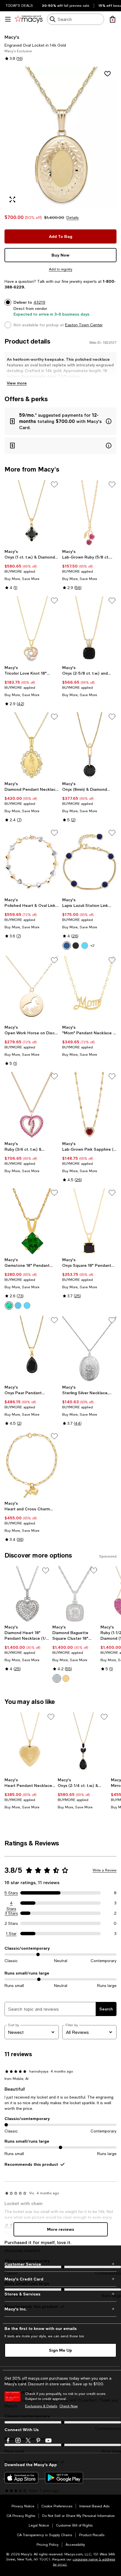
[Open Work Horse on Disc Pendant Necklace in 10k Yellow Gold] (32, 989)
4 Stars (11, 1903)
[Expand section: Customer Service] (60, 2264)
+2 (92, 946)
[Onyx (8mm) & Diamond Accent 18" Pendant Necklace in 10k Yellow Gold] (89, 745)
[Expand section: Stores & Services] (60, 2294)
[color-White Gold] (57, 1678)
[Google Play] (64, 2478)
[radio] (67, 946)
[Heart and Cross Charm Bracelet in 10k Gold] (32, 1465)
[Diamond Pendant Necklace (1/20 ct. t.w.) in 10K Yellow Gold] (32, 745)
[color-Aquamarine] (27, 1306)
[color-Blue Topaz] (18, 1306)
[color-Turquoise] (85, 946)
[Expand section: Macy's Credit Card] (60, 2279)
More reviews (61, 2229)
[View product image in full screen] (12, 199)
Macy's (12, 37)
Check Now (69, 2406)
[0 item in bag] (113, 19)
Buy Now (60, 255)
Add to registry (61, 269)
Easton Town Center (84, 325)
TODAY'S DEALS (19, 6)
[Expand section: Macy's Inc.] (60, 2309)
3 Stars (11, 1913)
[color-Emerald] (9, 1306)
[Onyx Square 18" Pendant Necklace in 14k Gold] (89, 1221)
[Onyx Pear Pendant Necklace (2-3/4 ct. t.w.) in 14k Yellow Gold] (32, 1349)
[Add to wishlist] (107, 74)
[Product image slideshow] (60, 137)
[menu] (8, 19)
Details (73, 218)
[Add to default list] (54, 485)
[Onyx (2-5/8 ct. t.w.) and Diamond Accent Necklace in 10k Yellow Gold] (89, 629)
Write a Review (105, 1870)
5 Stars (11, 1893)
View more (17, 383)
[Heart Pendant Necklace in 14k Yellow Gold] (30, 1744)
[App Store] (21, 2478)
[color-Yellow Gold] (66, 1678)
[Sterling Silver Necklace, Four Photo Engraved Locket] (89, 1349)
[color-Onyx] (76, 946)
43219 (39, 302)
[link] (32, 570)
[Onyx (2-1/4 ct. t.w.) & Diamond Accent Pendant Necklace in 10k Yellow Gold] (83, 1744)
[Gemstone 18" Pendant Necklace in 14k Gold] (32, 1221)
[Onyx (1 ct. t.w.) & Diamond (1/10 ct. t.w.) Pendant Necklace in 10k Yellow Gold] (32, 513)
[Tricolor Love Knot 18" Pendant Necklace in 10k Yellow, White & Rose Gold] (32, 629)
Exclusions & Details (41, 2406)
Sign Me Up (60, 2350)
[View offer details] (60, 421)
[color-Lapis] (67, 946)
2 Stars (11, 1923)
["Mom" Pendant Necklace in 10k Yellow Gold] (89, 989)
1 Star (11, 1934)
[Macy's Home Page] (29, 19)
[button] (60, 137)
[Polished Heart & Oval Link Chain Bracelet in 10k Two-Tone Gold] (32, 862)
